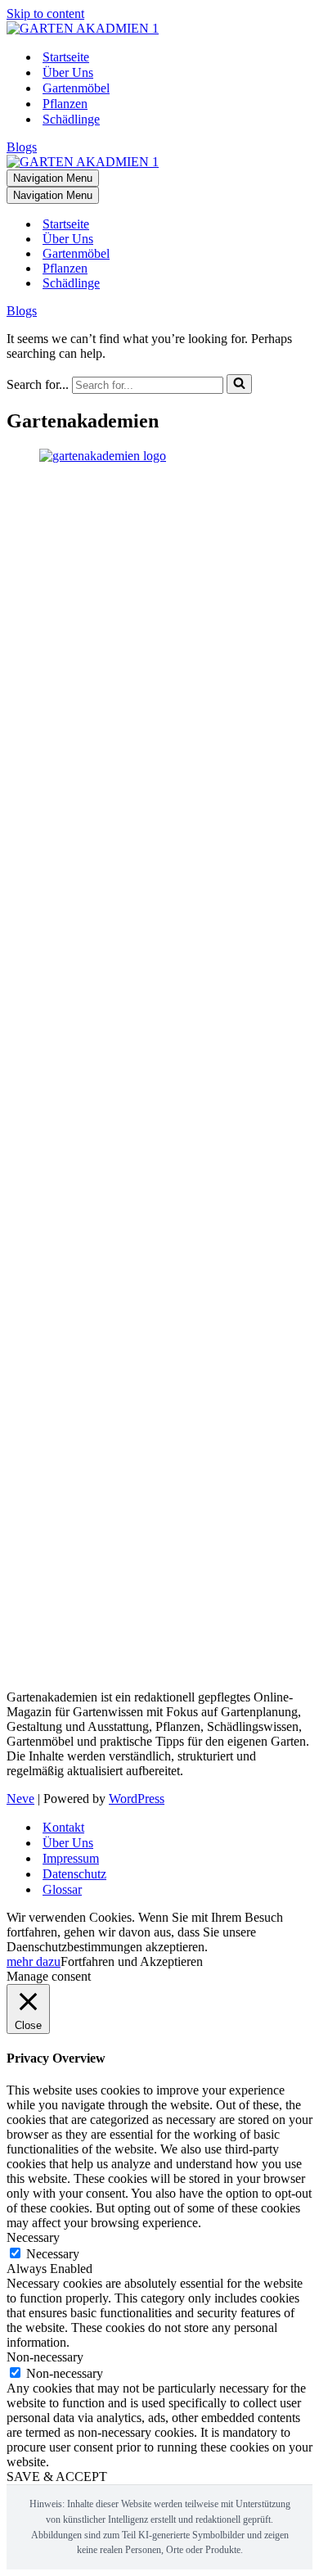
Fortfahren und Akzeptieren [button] (132, 1961)
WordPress (137, 1799)
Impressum (71, 1858)
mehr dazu (34, 1961)
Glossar (62, 1889)
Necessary (53, 2254)
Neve (20, 1799)
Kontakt (63, 1827)
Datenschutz (74, 1874)
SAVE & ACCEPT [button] (57, 2477)
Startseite (66, 57)
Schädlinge (71, 119)
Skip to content (45, 14)
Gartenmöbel (76, 88)
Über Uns (68, 72)
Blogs (22, 147)
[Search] (239, 384)
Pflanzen (65, 104)
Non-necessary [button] (45, 2357)
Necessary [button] (33, 2237)
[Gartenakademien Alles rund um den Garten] (83, 28)
